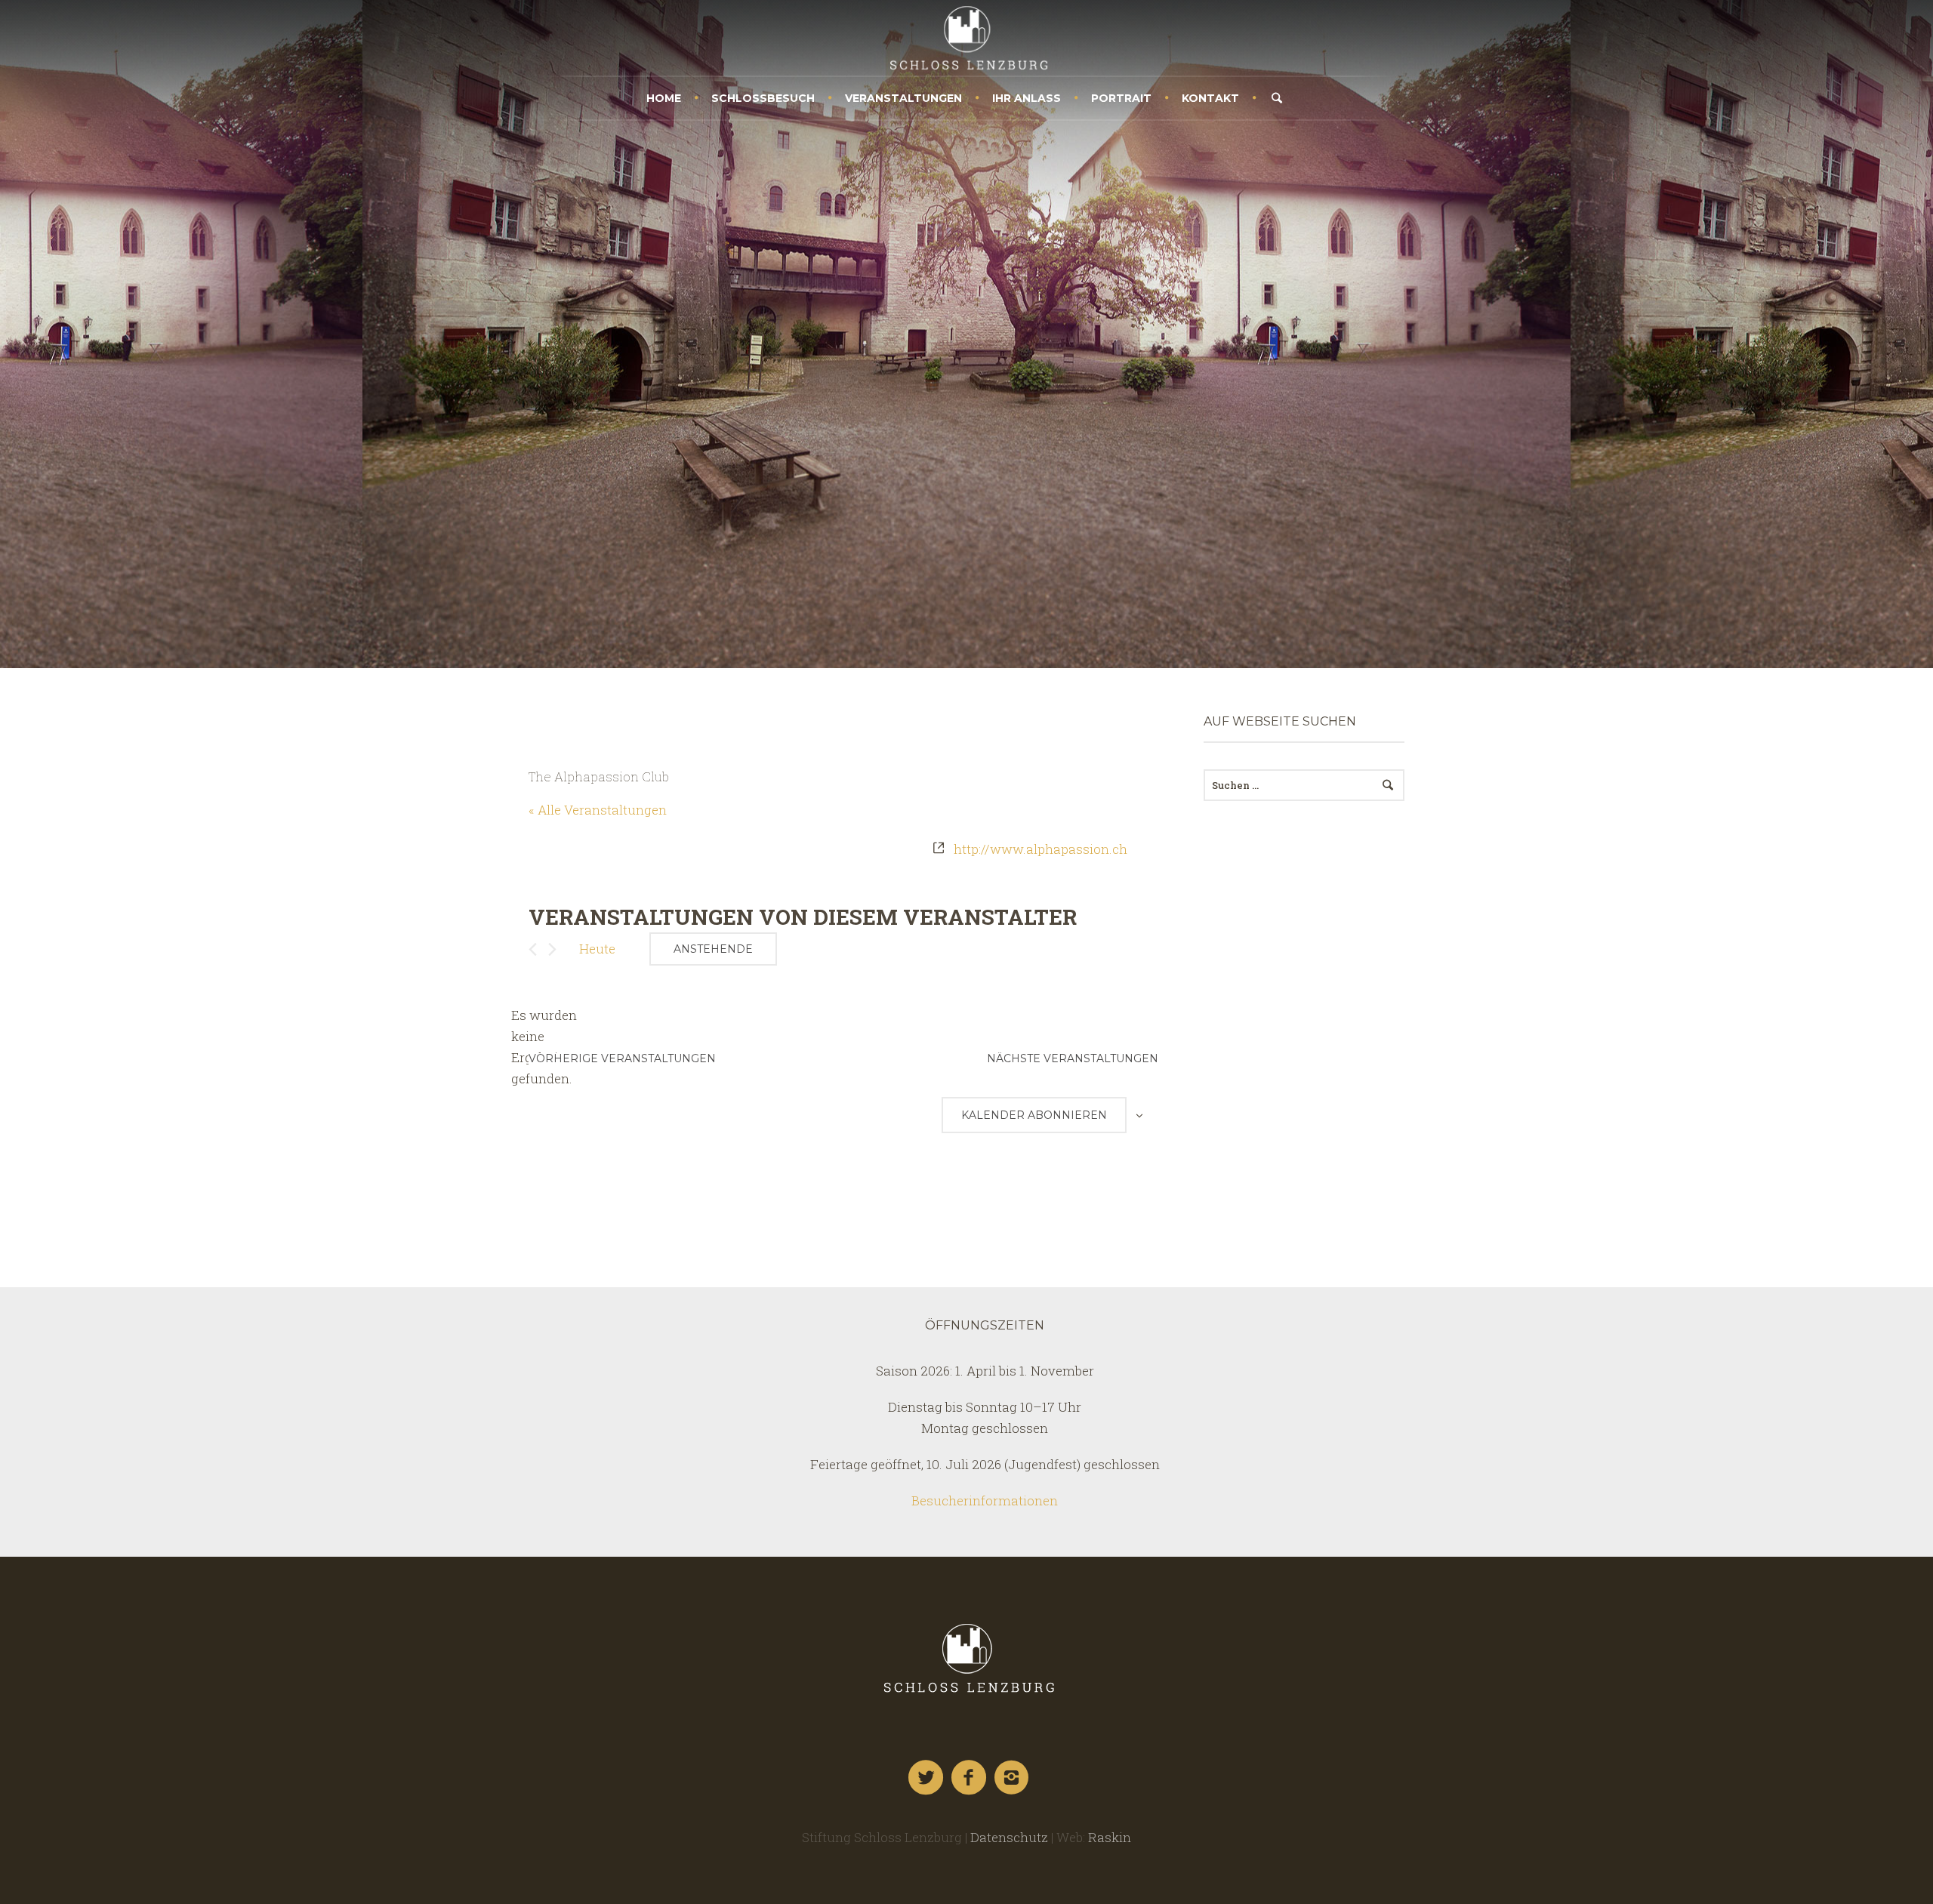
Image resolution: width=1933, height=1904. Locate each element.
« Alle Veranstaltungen (598, 810)
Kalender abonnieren (1034, 1115)
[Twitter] (926, 1778)
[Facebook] (970, 1778)
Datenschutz (1009, 1837)
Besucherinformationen (985, 1500)
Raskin (1110, 1837)
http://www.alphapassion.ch (1040, 849)
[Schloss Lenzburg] (966, 1658)
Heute (597, 949)
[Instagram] (1013, 1778)
